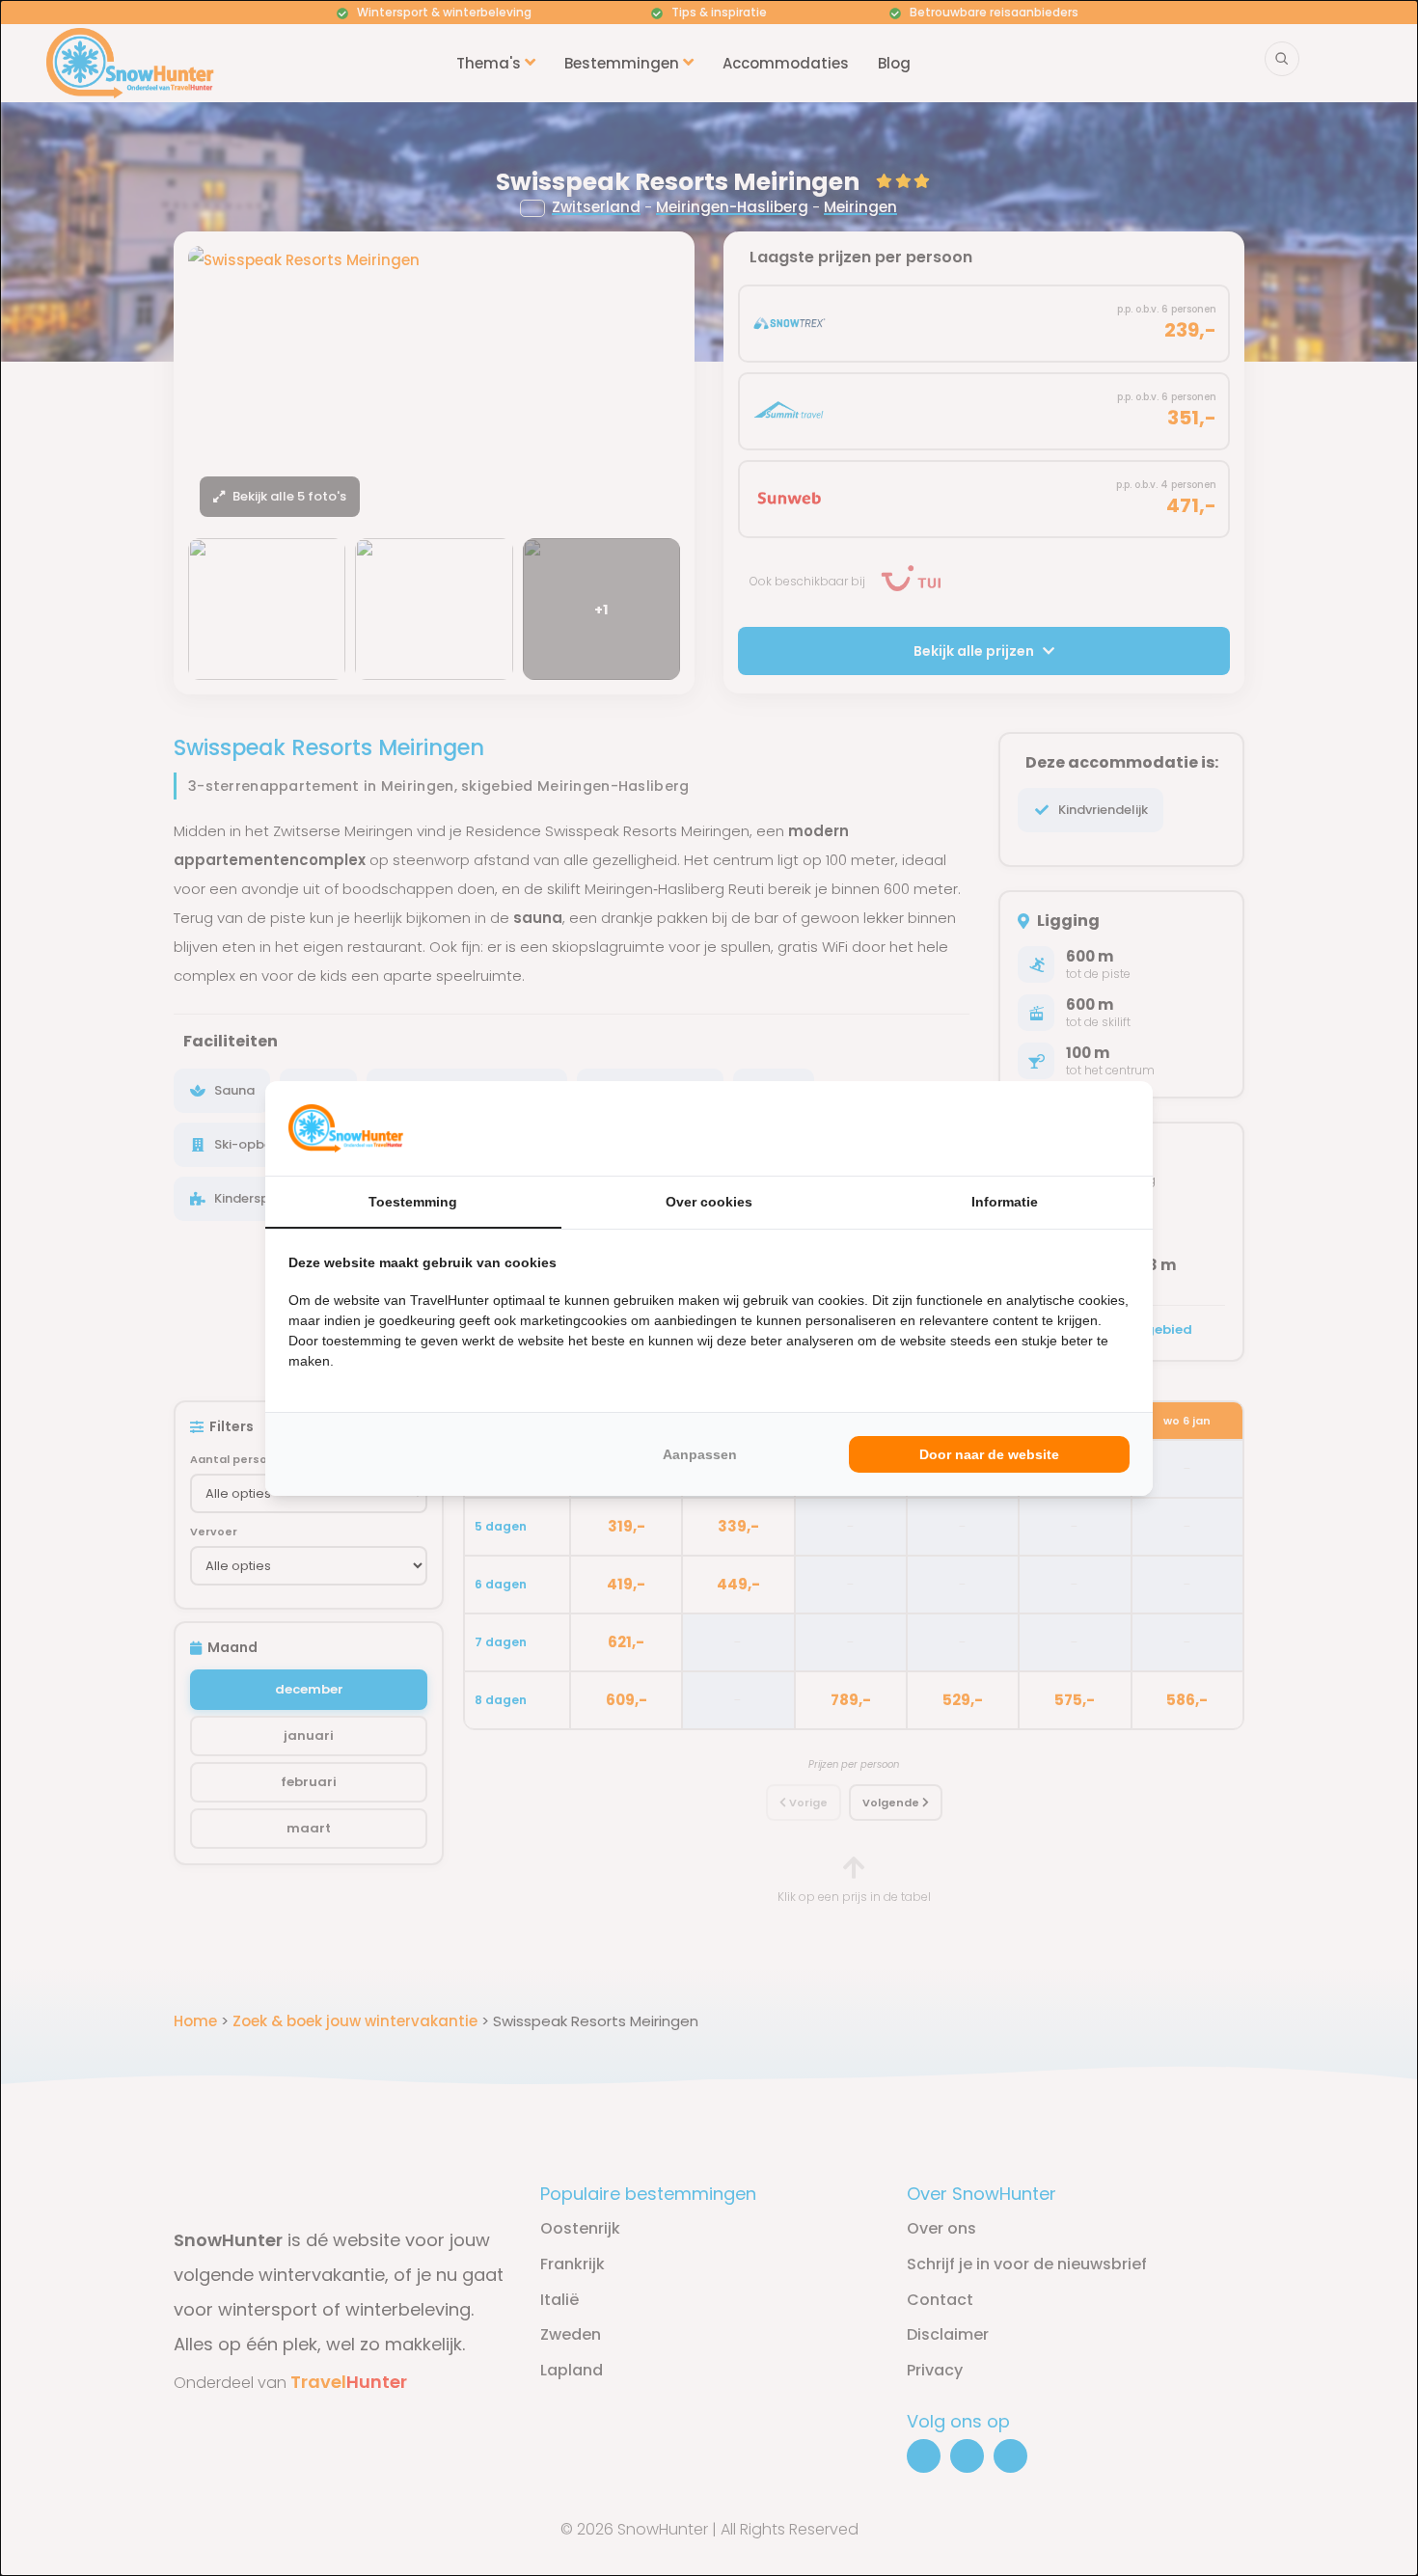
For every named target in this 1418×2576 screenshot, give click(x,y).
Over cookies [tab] (709, 1202)
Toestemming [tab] (413, 1202)
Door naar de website (989, 1454)
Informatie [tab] (1005, 1202)
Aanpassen (700, 1454)
